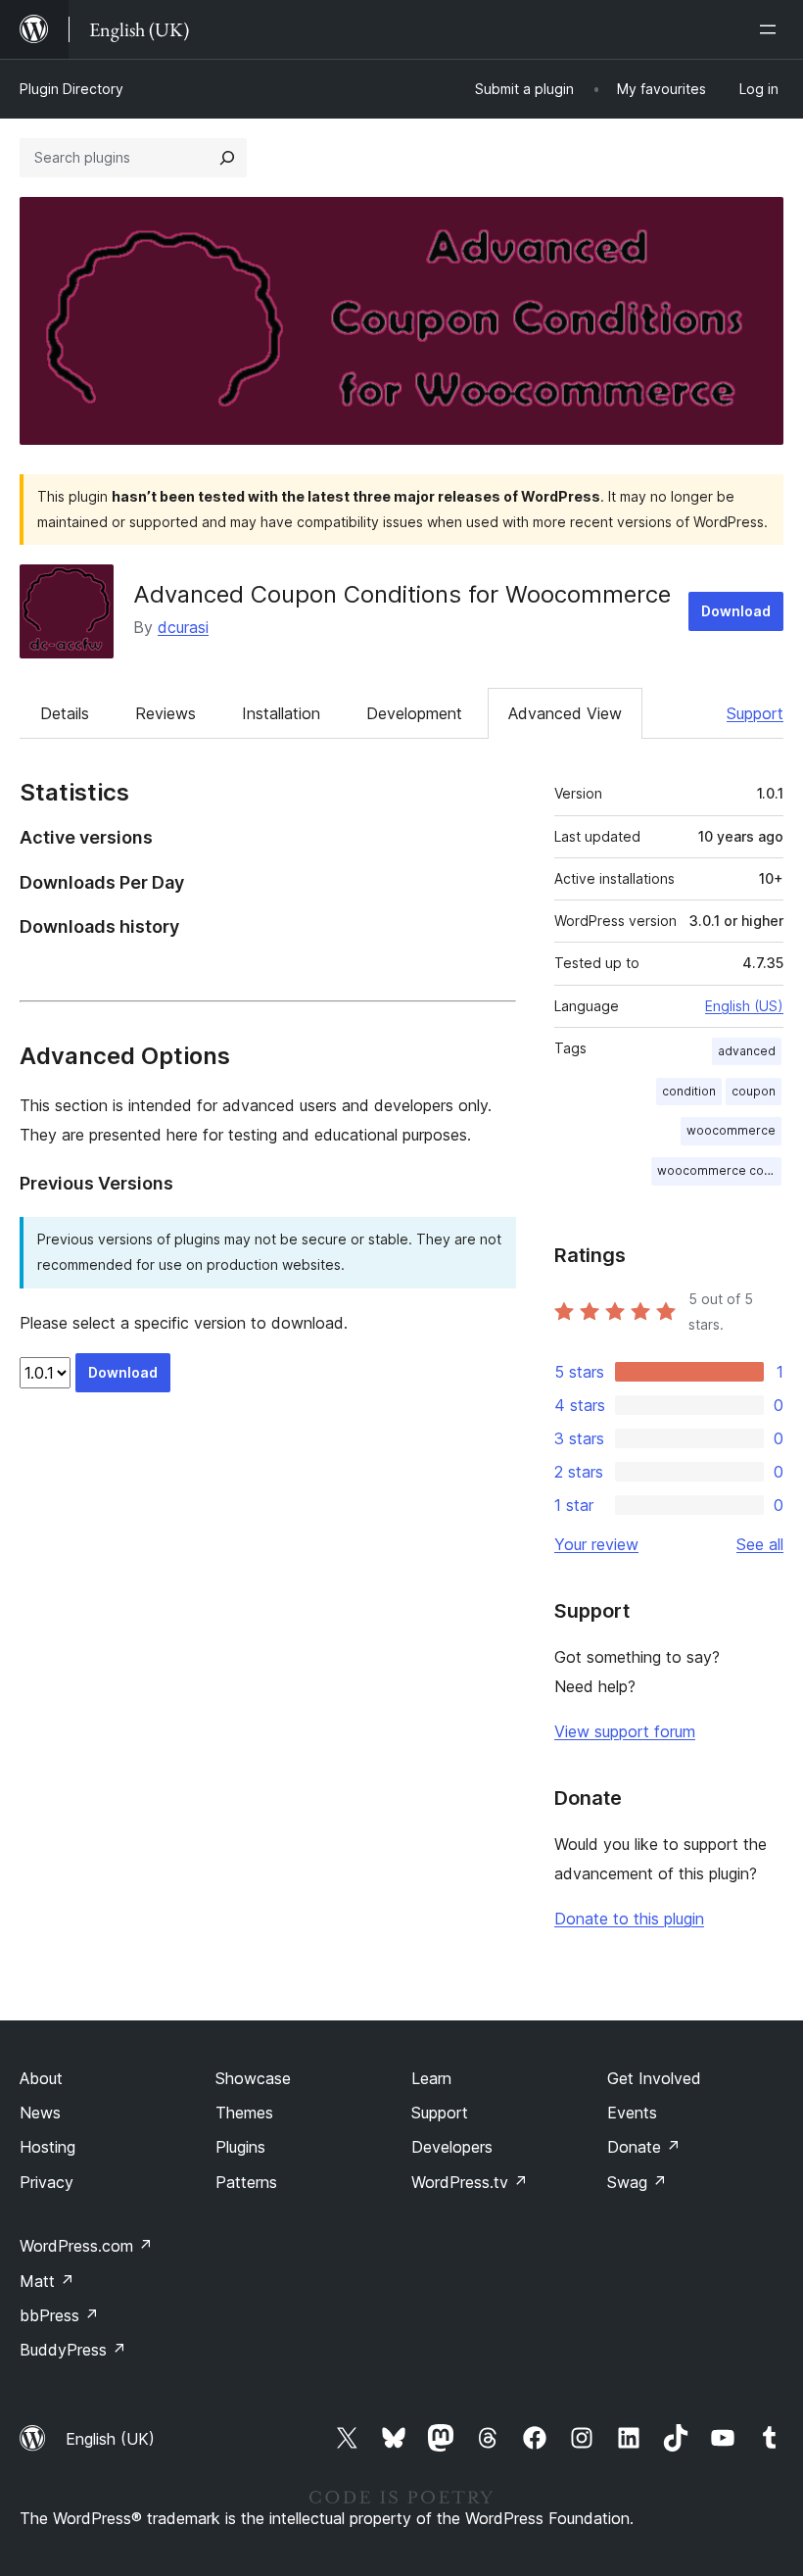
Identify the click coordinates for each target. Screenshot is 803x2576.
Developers (452, 2147)
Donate (644, 2147)
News (40, 2113)
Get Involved (654, 2078)
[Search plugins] (227, 158)
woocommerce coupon (719, 1170)
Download (736, 611)
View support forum (625, 1731)
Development (414, 713)
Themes (244, 2113)
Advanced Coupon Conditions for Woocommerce (402, 594)
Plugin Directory (71, 89)
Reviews (165, 713)
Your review (596, 1544)
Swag (637, 2182)
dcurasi (183, 627)
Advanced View (565, 713)
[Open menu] (772, 29)
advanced (747, 1051)
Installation (281, 713)
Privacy (47, 2182)
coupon (754, 1091)
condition (689, 1091)
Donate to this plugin (629, 1919)
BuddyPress (73, 2350)
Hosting (47, 2147)
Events (632, 2113)
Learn (431, 2078)
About (41, 2078)
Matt (47, 2281)
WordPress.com (86, 2246)
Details (65, 713)
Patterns (246, 2182)
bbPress (59, 2315)
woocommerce (731, 1130)
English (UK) (110, 2439)
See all (760, 1544)
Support (755, 713)
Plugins (240, 2147)
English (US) (744, 1006)
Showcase (253, 2078)
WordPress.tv (470, 2182)
